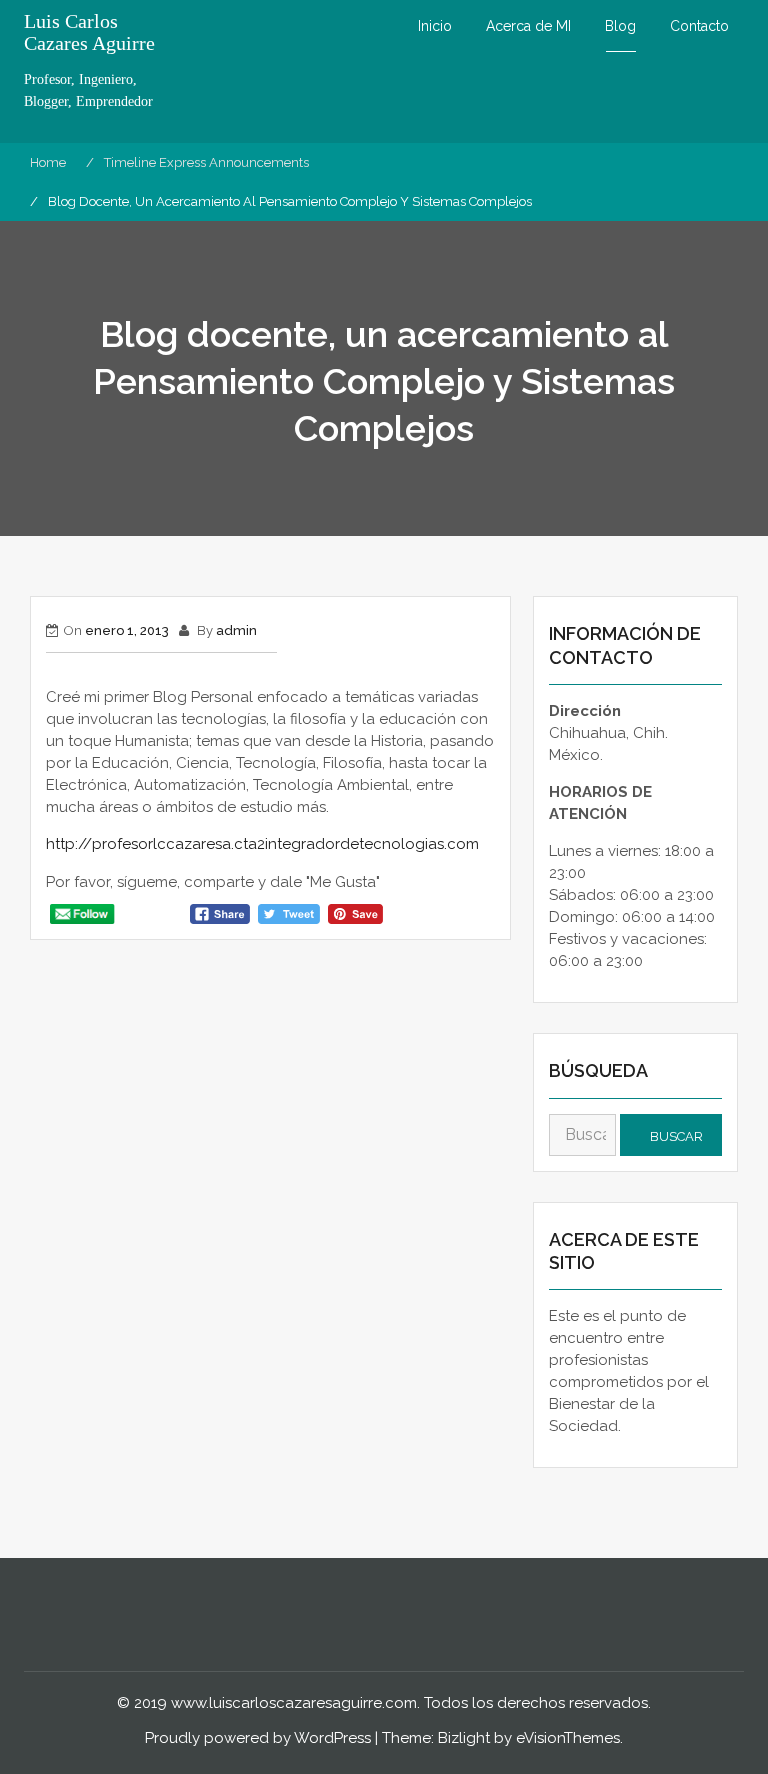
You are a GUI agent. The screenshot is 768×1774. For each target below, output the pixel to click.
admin (236, 630)
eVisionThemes (568, 1738)
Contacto (699, 26)
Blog (620, 26)
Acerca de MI (528, 26)
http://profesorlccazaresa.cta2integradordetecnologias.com (262, 844)
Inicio (435, 26)
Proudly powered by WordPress (258, 1738)
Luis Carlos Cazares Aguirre (89, 32)
